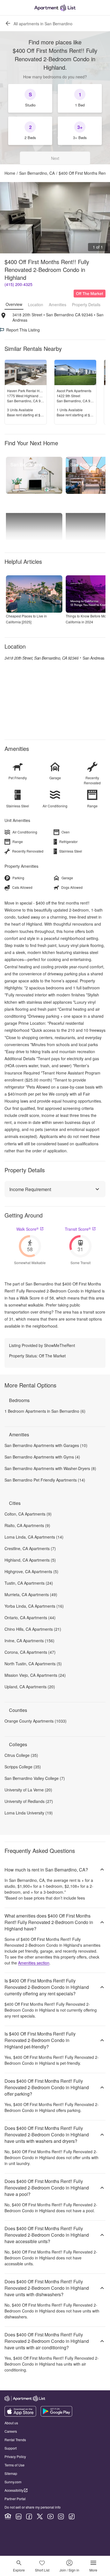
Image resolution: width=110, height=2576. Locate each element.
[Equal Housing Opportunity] (8, 2516)
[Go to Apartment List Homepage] (55, 8)
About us (11, 2423)
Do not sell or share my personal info (33, 2507)
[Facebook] (29, 2516)
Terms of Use (15, 2465)
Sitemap (11, 2473)
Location (36, 305)
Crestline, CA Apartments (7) (30, 1548)
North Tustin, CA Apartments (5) (33, 1664)
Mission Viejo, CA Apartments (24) (35, 1675)
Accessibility (14, 2490)
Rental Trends (15, 2440)
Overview (14, 304)
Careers (11, 2431)
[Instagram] (61, 2516)
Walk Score (27, 1229)
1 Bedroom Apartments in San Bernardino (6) (45, 1411)
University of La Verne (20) (28, 1790)
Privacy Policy (15, 2456)
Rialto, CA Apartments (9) (27, 1525)
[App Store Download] (20, 2415)
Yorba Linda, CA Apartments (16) (34, 1606)
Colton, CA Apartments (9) (28, 1514)
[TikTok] (72, 2516)
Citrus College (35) (21, 1755)
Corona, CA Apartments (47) (30, 1652)
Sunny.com (13, 2482)
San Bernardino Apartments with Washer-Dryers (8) (50, 1468)
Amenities (58, 305)
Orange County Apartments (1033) (36, 1721)
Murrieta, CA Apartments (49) (31, 1594)
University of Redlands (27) (29, 1801)
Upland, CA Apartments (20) (30, 1687)
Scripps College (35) (23, 1767)
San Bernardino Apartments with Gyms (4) (42, 1457)
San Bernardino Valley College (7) (35, 1778)
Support (11, 2448)
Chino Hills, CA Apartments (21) (33, 1629)
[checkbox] (30, 98)
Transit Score (78, 1229)
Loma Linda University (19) (29, 1813)
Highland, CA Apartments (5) (30, 1560)
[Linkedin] (19, 2516)
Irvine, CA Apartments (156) (29, 1641)
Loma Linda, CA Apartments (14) (34, 1537)
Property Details (86, 305)
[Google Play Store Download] (56, 2415)
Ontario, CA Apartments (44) (30, 1618)
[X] (40, 2516)
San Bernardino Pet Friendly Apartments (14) (45, 1480)
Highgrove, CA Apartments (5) (31, 1571)
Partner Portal (15, 2499)
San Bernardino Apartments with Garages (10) (46, 1445)
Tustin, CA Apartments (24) (29, 1583)
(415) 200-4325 (18, 284)
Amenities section (34, 1963)
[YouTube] (50, 2516)
